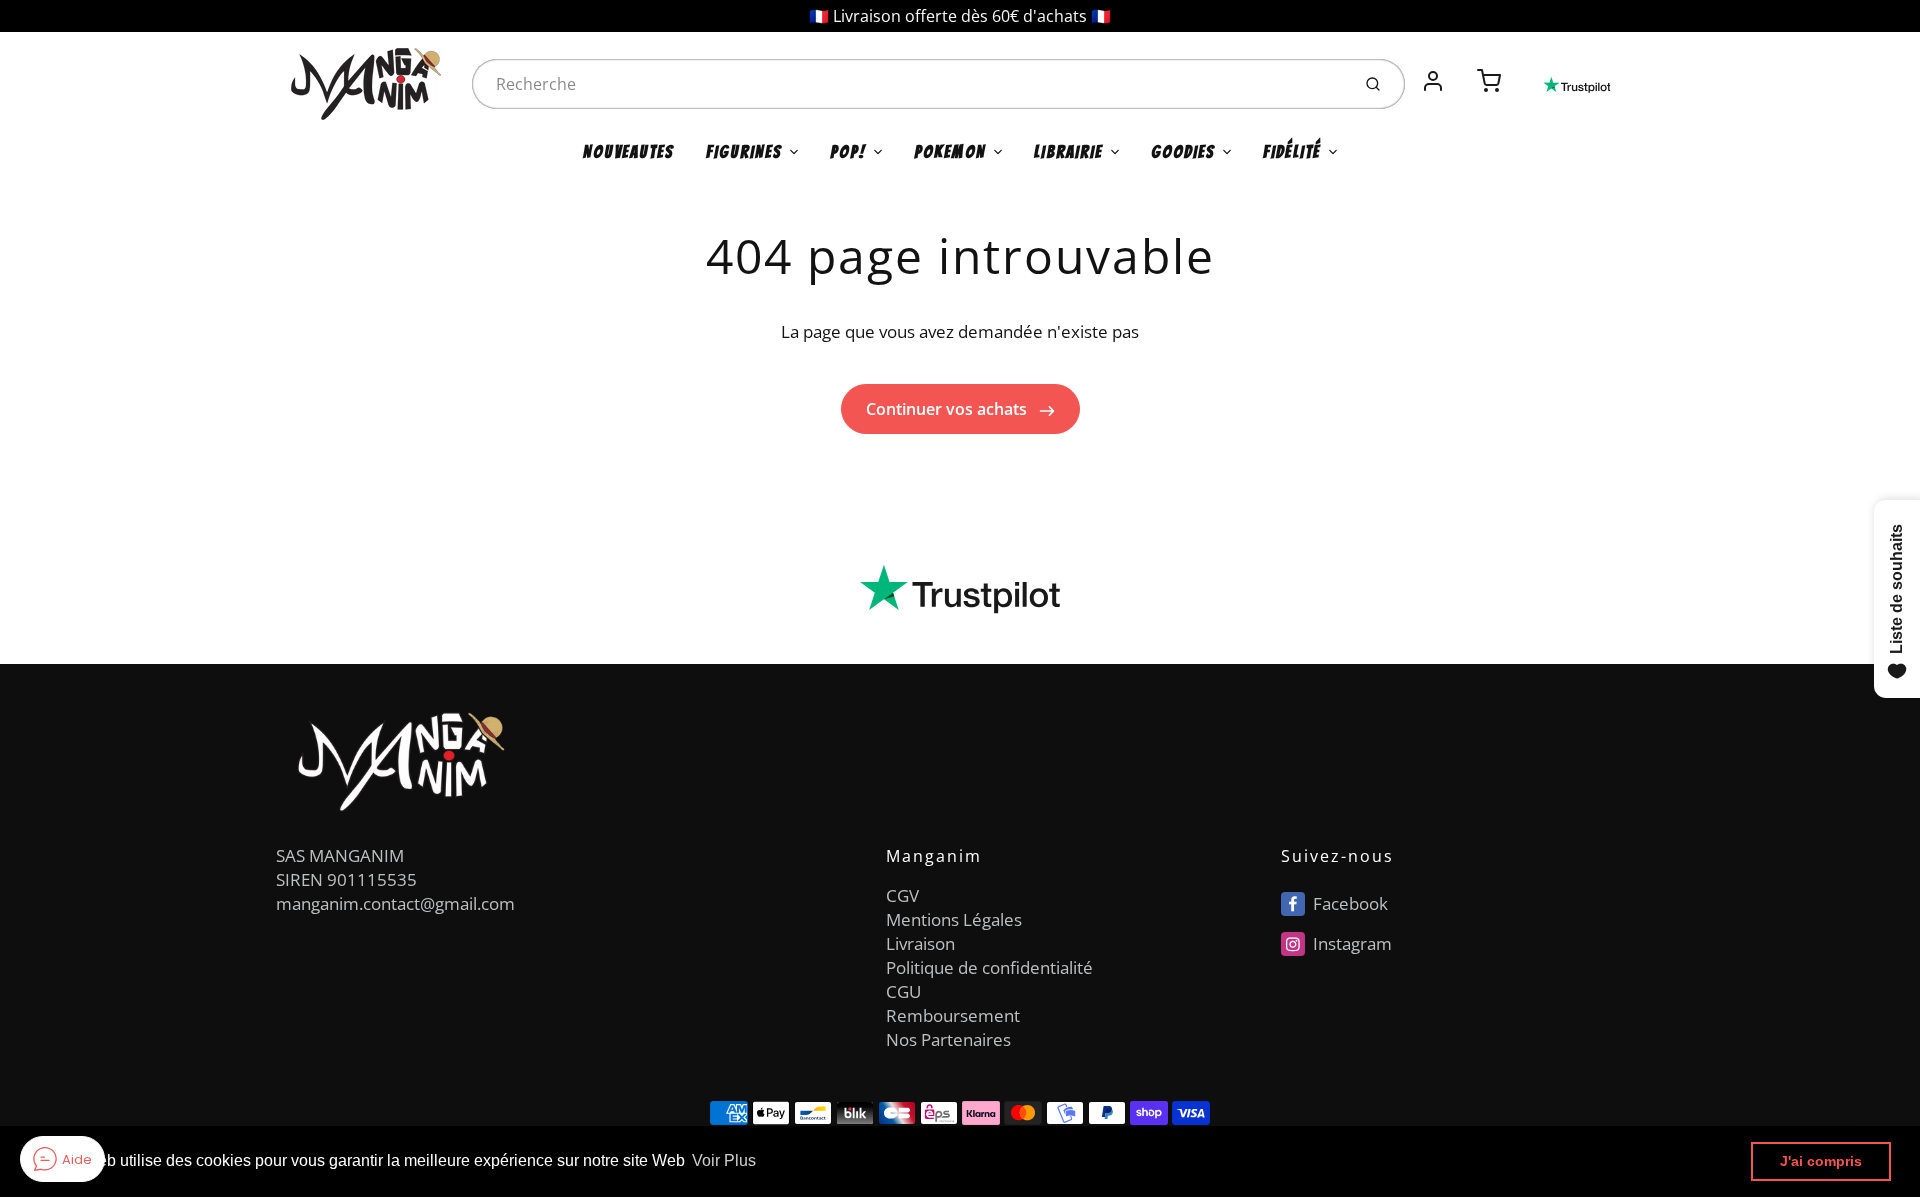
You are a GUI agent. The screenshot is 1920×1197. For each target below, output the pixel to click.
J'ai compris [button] (1821, 1161)
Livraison (920, 943)
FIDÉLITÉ (1292, 152)
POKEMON (950, 152)
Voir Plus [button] (724, 1160)
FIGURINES (744, 152)
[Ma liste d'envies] (1461, 70)
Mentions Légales (954, 919)
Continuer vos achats (948, 409)
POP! (848, 152)
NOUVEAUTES (628, 152)
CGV (902, 895)
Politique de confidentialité (989, 967)
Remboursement (953, 1015)
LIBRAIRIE (1068, 152)
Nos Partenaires (948, 1039)
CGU (903, 991)
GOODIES (1183, 152)
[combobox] (909, 84)
